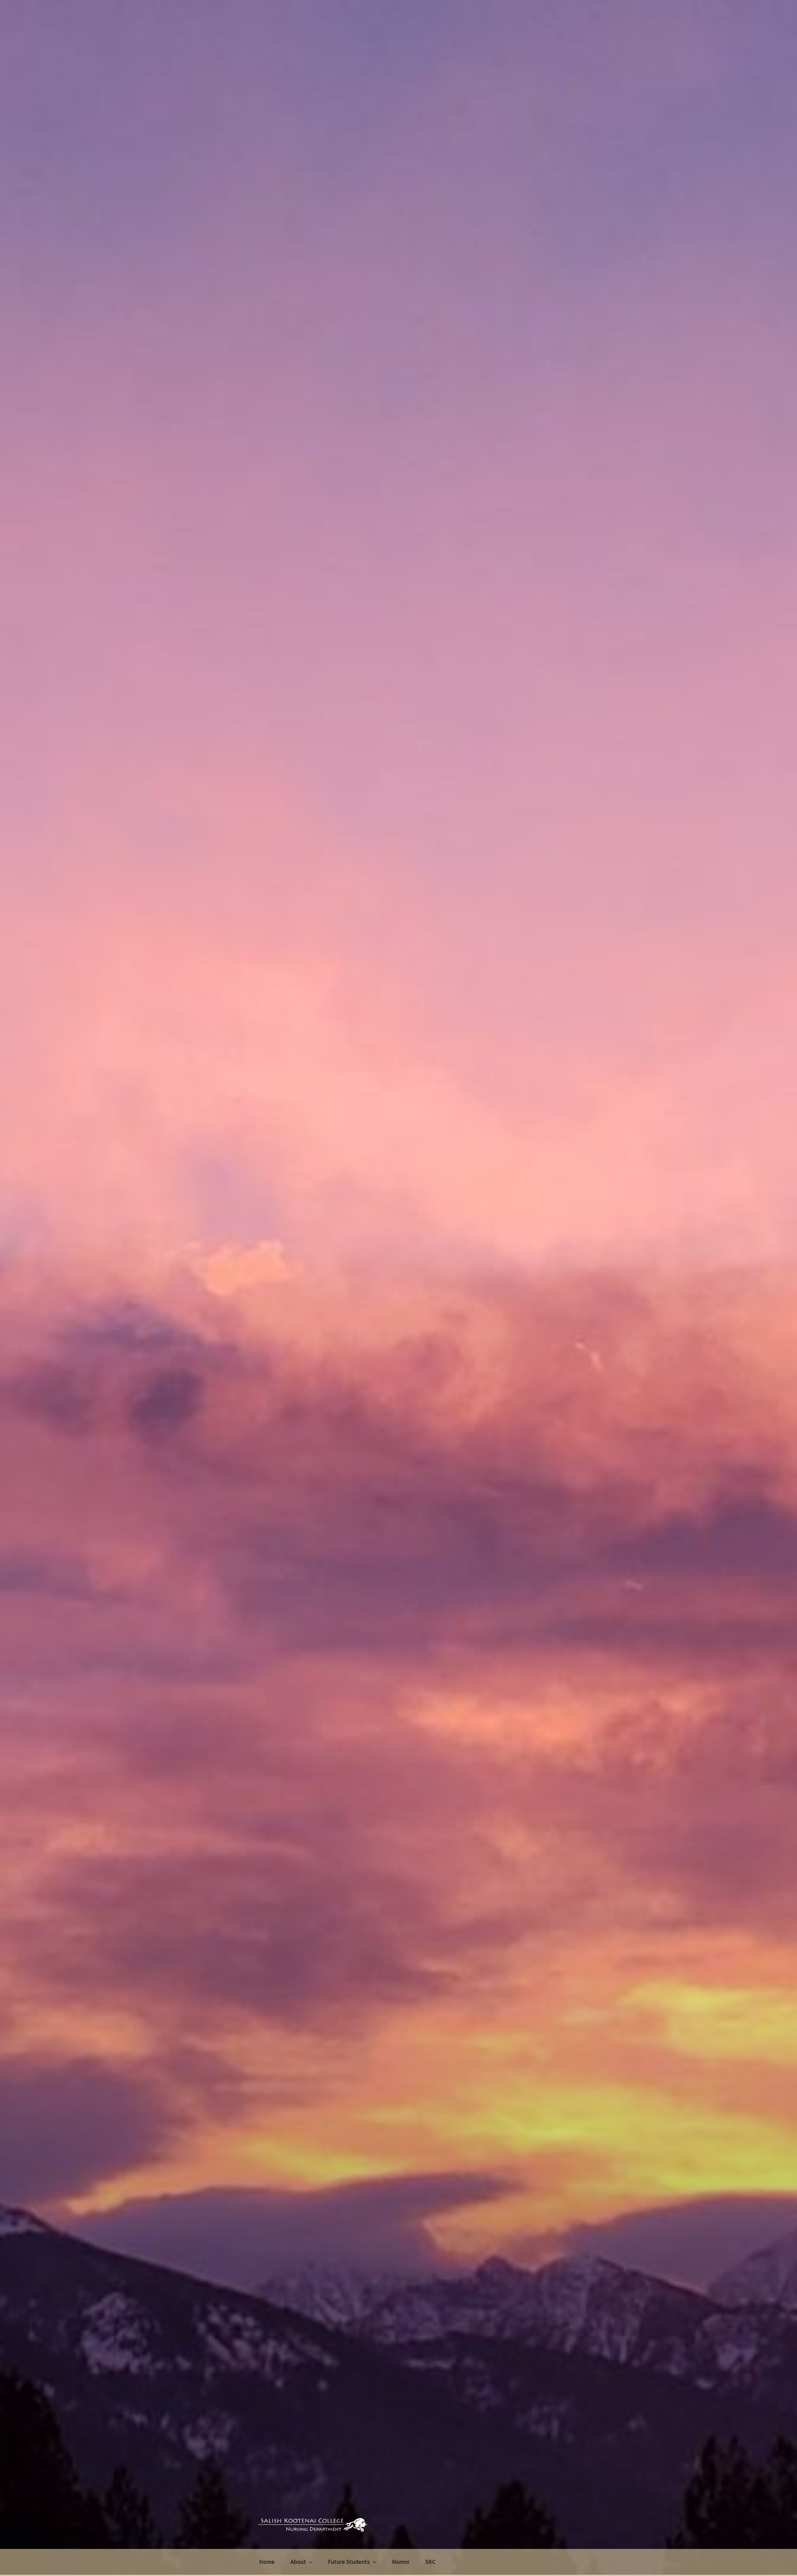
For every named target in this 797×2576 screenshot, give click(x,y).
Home (267, 2562)
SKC (430, 2562)
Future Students (349, 2562)
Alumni (401, 2562)
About (298, 2562)
